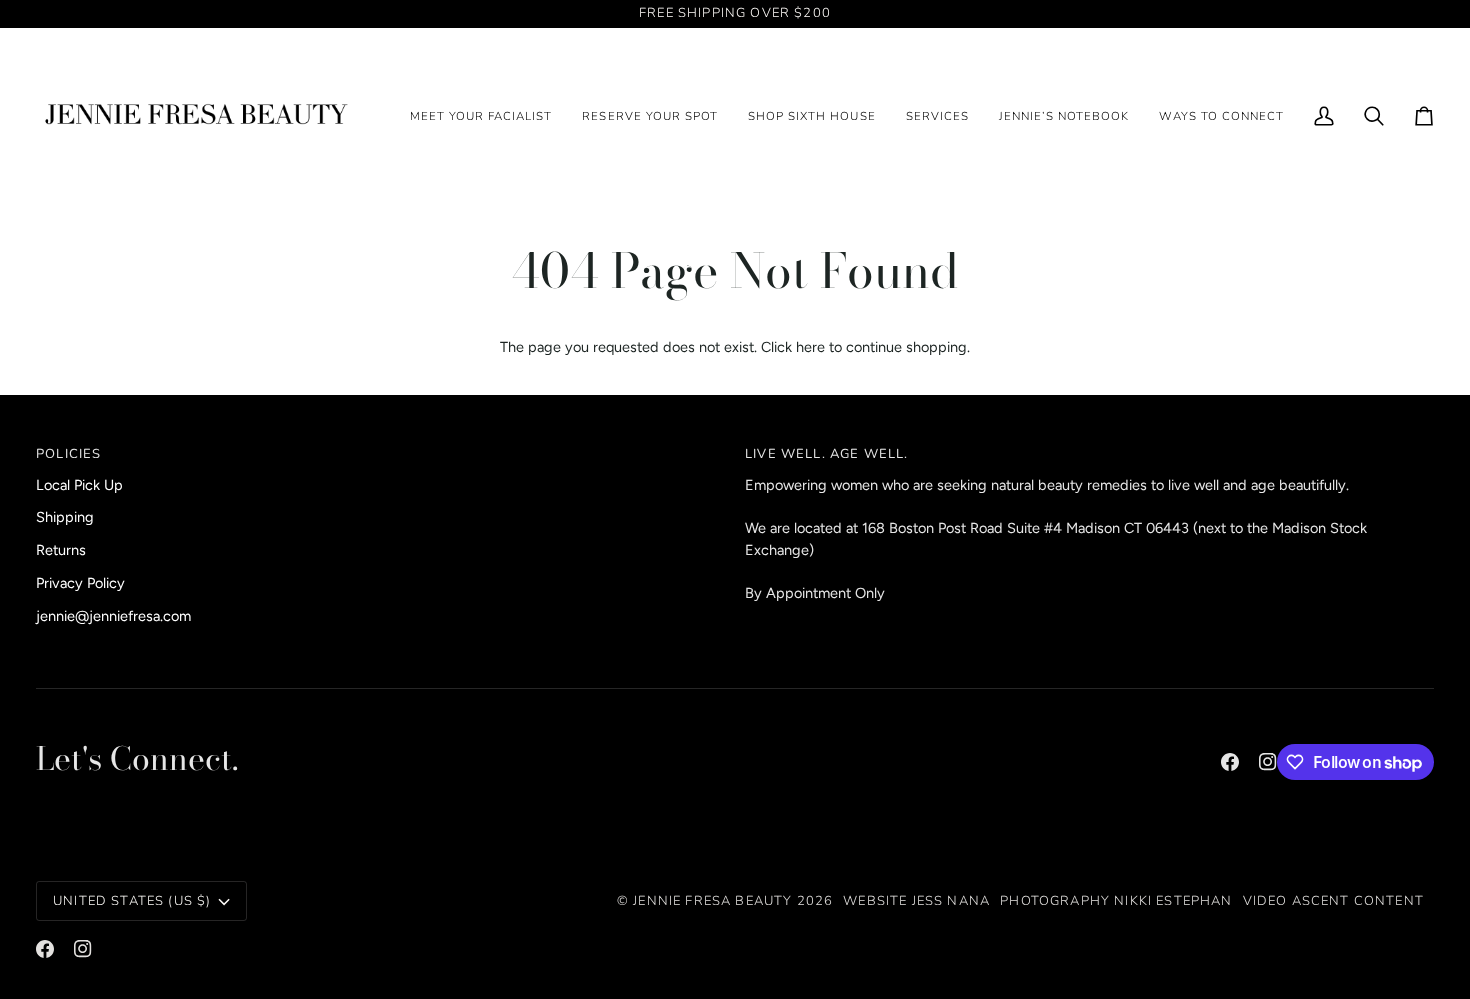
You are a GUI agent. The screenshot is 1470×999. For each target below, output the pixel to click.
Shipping (65, 517)
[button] (650, 117)
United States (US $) (132, 901)
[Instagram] (1268, 762)
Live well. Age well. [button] (826, 454)
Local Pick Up (79, 485)
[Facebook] (1230, 762)
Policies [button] (68, 454)
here (810, 347)
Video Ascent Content (1333, 901)
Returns (61, 550)
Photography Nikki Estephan (1116, 901)
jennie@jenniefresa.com (113, 616)
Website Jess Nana (916, 901)
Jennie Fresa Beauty (712, 901)
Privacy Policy (80, 583)
